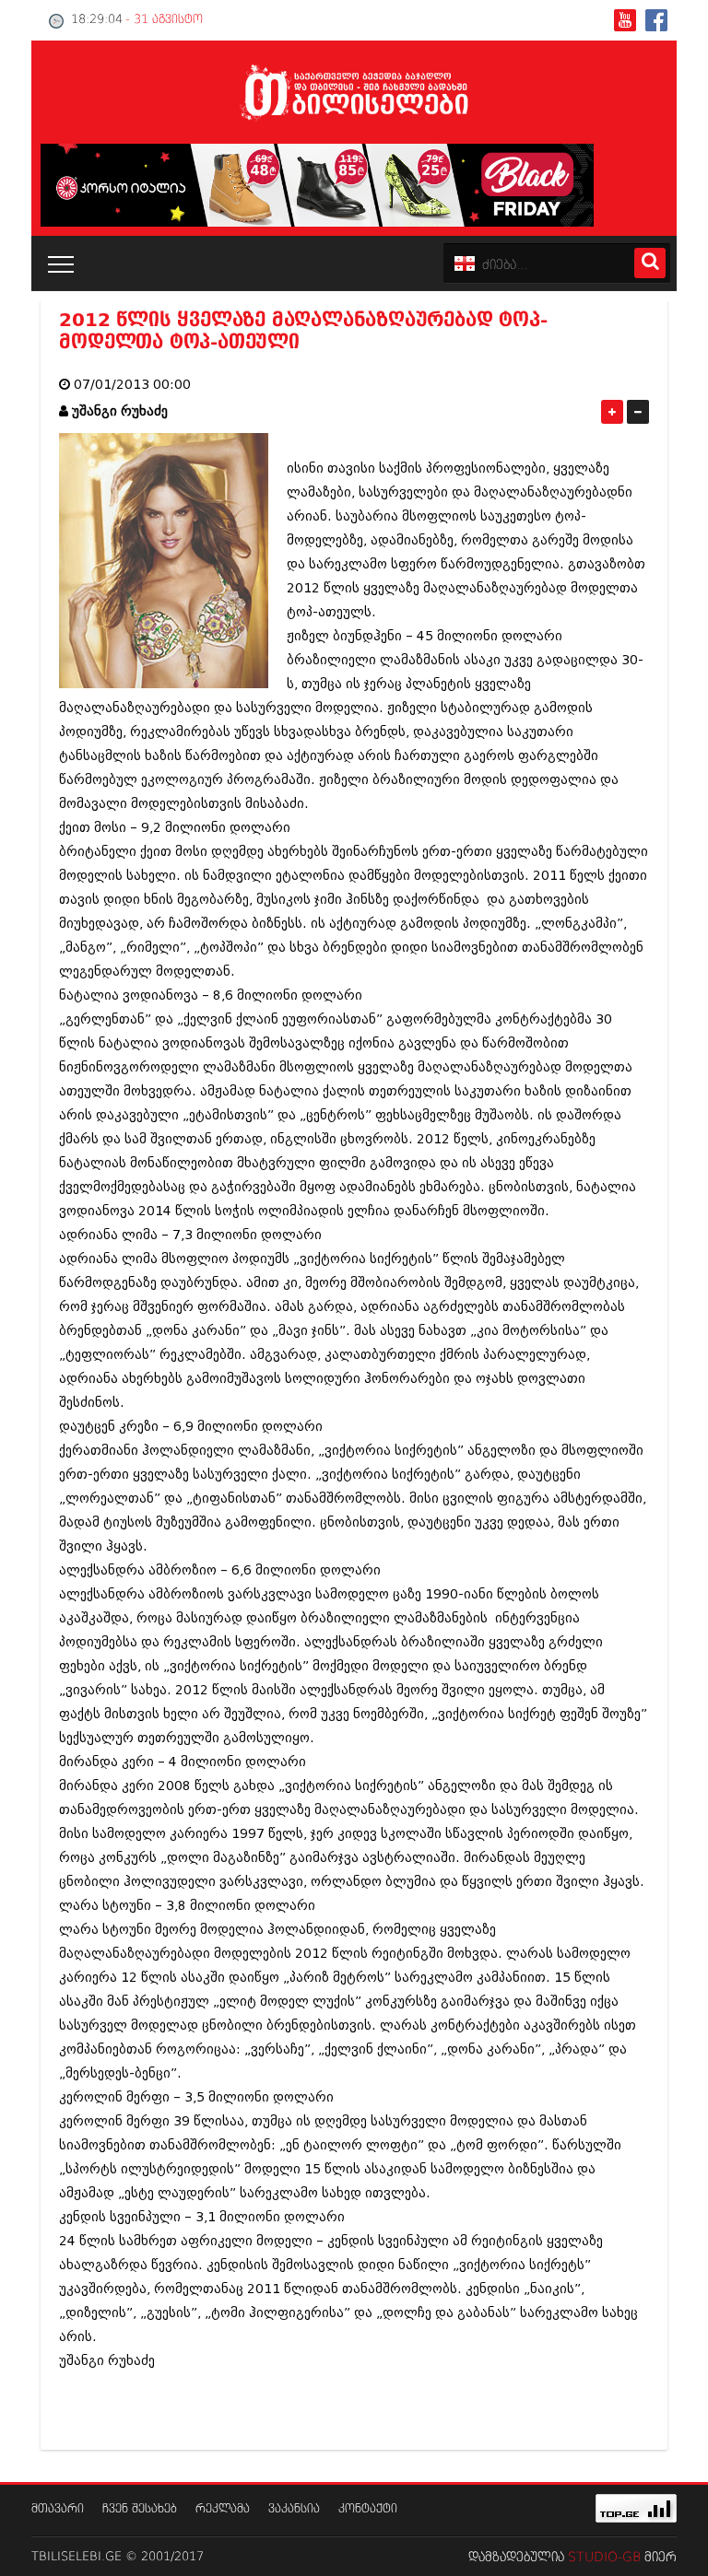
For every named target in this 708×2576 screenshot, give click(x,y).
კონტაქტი (368, 2509)
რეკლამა (223, 2509)
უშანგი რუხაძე (120, 411)
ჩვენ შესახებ (140, 2509)
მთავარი (58, 2509)
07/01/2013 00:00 (132, 385)
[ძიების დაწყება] (650, 263)
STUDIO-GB (604, 2558)
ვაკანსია (294, 2509)
